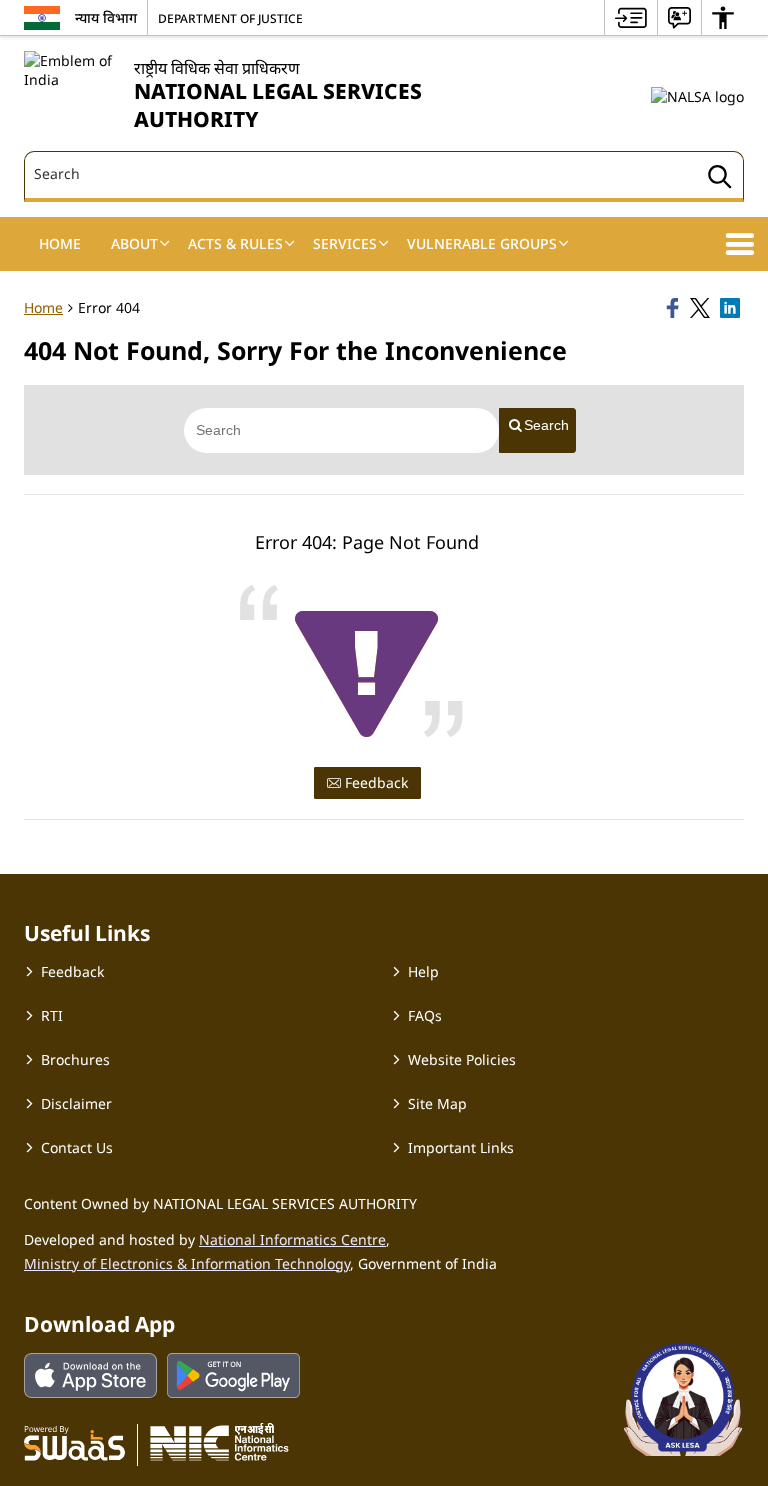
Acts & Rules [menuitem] (235, 243)
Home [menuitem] (60, 243)
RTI (52, 1015)
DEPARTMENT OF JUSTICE (230, 18)
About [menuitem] (134, 243)
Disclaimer (76, 1103)
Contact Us (77, 1147)
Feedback (374, 782)
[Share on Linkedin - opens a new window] (732, 308)
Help (423, 971)
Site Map (437, 1103)
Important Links (461, 1147)
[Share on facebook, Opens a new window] (675, 308)
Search (546, 425)
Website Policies (462, 1059)
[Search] (720, 179)
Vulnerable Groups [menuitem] (482, 243)
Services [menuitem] (345, 243)
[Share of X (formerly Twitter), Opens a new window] (702, 308)
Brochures (75, 1059)
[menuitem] (631, 17)
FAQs (425, 1015)
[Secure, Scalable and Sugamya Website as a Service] (74, 1442)
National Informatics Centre (292, 1239)
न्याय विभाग (106, 17)
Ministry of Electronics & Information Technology (187, 1263)
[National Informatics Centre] (219, 1442)
